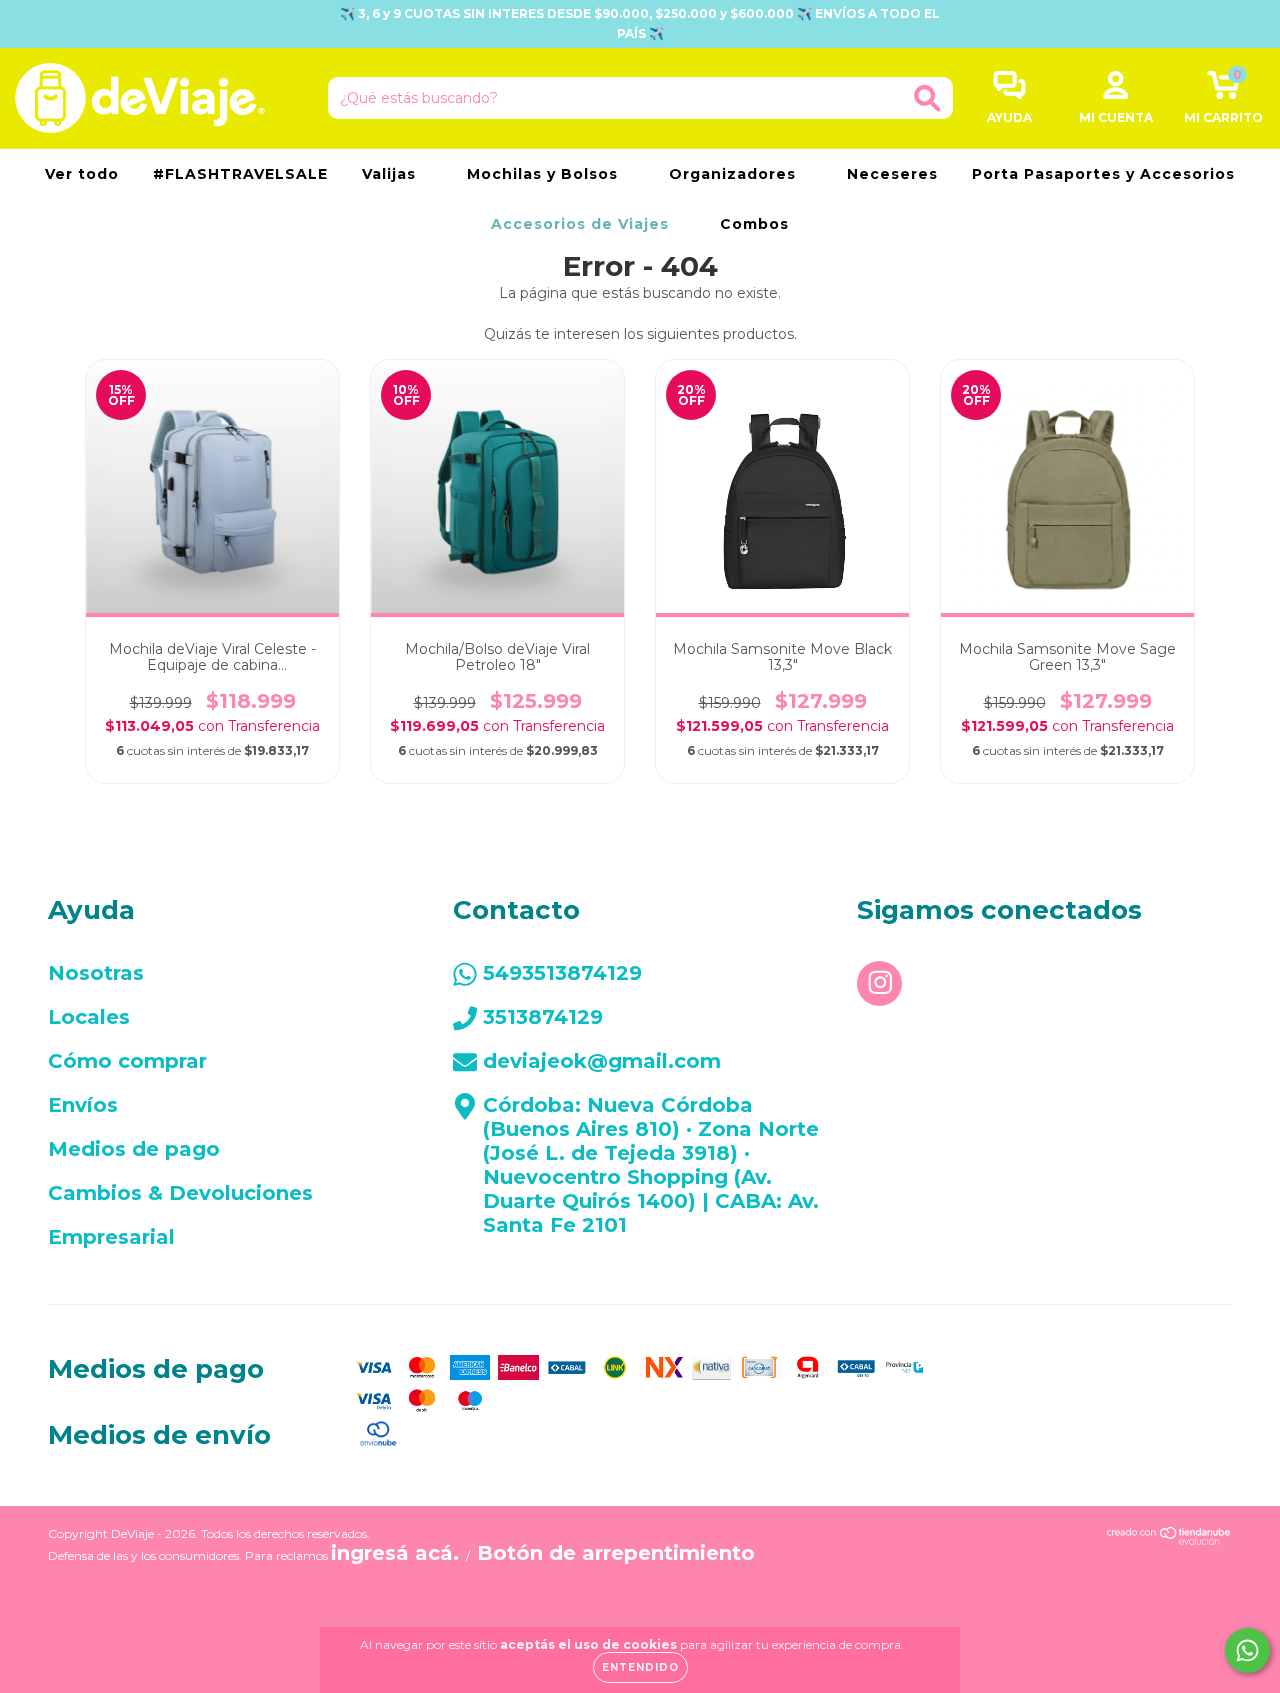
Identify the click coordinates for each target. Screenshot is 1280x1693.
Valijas (391, 174)
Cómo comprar (127, 1061)
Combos (754, 224)
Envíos (83, 1105)
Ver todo (82, 174)
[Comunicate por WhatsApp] (1247, 1650)
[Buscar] (927, 98)
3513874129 (543, 1017)
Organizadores (735, 174)
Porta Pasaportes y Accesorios (1103, 174)
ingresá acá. (395, 1553)
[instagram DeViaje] (879, 983)
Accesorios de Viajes (582, 224)
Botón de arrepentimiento (616, 1553)
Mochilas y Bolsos (545, 174)
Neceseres (892, 174)
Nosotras (96, 973)
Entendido (640, 1667)
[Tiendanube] (1169, 1538)
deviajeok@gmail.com (602, 1061)
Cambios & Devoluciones (180, 1193)
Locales (89, 1017)
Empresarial (111, 1237)
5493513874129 (562, 973)
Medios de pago (134, 1149)
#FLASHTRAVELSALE (240, 174)
